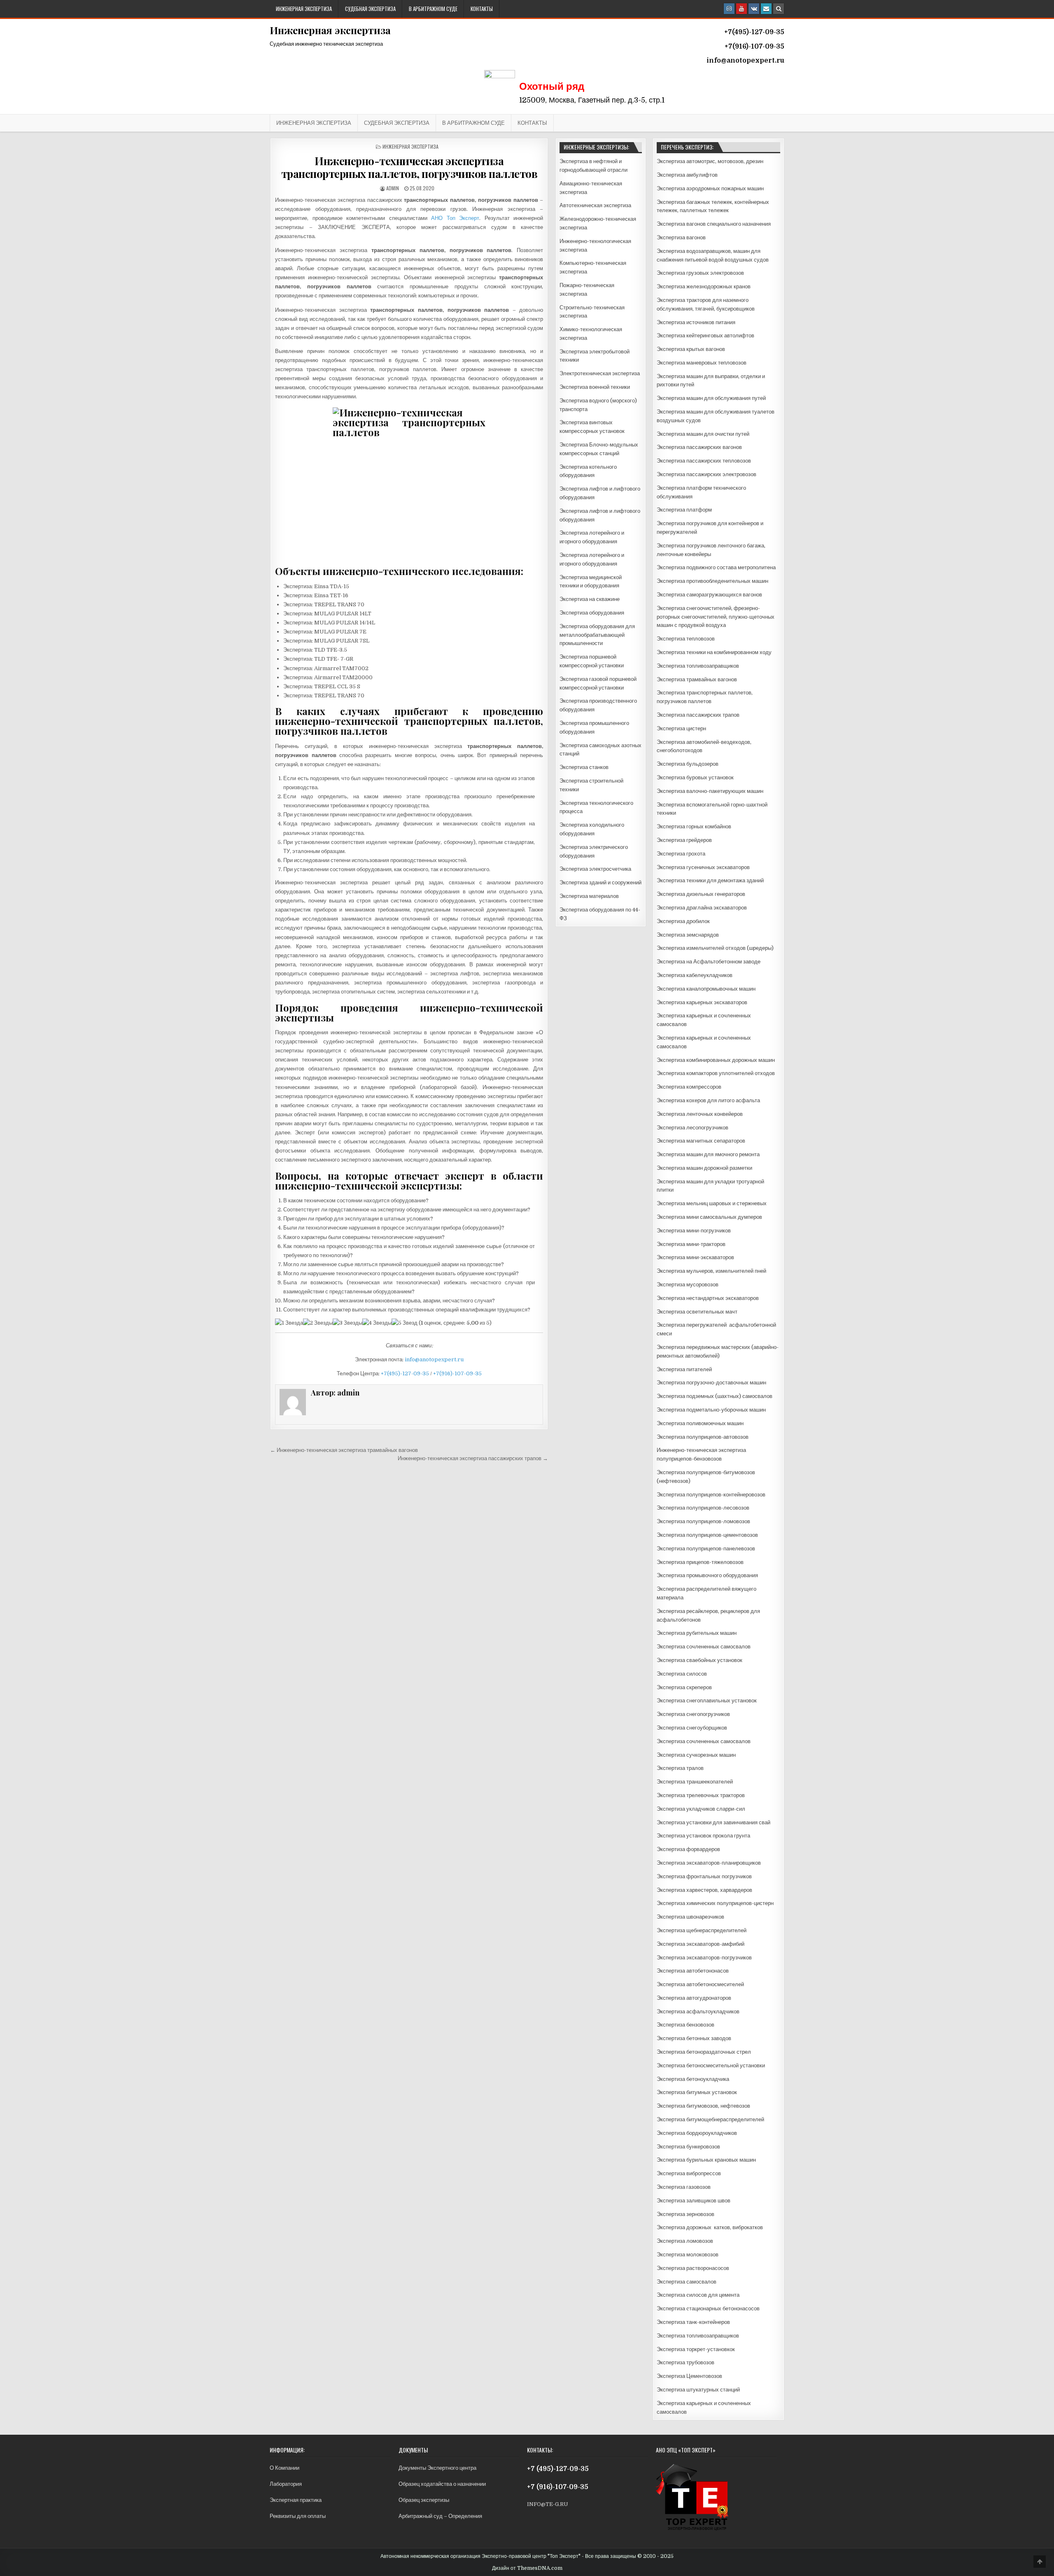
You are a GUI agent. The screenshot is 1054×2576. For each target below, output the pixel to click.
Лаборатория (286, 2484)
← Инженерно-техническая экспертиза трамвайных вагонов (344, 1450)
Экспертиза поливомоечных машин (700, 1423)
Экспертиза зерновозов (686, 2214)
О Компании (284, 2468)
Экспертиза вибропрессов (689, 2173)
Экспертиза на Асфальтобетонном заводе (709, 962)
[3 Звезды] (347, 1323)
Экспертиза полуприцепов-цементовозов (707, 1535)
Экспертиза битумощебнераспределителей (710, 2119)
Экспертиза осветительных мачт (697, 1312)
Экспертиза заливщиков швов (694, 2201)
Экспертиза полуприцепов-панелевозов (706, 1549)
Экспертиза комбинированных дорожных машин (716, 1060)
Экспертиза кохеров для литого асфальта (708, 1100)
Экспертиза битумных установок (697, 2092)
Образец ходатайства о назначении (442, 2484)
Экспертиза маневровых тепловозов (702, 363)
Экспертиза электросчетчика (595, 869)
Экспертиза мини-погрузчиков (694, 1231)
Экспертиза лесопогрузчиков (693, 1128)
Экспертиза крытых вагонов (691, 349)
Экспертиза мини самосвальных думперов (709, 1217)
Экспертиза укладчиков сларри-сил (701, 1809)
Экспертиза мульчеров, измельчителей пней (711, 1271)
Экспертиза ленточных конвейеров (700, 1114)
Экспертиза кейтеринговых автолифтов (705, 335)
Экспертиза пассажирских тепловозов (704, 461)
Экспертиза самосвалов (687, 2282)
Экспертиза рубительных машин (697, 1633)
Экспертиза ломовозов (685, 2241)
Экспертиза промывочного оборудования (707, 1575)
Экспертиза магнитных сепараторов (701, 1141)
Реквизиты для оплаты (298, 2516)
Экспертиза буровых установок (695, 777)
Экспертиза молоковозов (688, 2255)
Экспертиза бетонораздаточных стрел (704, 2052)
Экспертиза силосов (682, 1674)
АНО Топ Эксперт (455, 218)
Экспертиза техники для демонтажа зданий (710, 880)
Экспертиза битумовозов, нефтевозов (703, 2106)
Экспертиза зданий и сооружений (600, 882)
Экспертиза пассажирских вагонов (699, 447)
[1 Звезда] (289, 1323)
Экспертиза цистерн (681, 728)
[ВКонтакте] (754, 9)
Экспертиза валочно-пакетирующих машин (710, 791)
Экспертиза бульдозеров (688, 764)
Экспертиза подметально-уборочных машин (711, 1410)
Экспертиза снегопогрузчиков (693, 1714)
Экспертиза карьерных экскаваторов (702, 1002)
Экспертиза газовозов (684, 2187)
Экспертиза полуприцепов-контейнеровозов (711, 1495)
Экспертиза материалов (589, 896)
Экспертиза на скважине (590, 599)
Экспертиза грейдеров (684, 840)
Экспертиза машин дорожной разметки (704, 1168)
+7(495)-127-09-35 (405, 1373)
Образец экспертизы (424, 2500)
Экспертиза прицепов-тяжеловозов (700, 1562)
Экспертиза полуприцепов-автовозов (703, 1437)
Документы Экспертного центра (437, 2468)
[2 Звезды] (318, 1323)
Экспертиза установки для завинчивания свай (714, 1822)
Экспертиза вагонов (681, 237)
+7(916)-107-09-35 (457, 1373)
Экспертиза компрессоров (689, 1087)
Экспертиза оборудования (592, 613)
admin (393, 188)
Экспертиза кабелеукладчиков (695, 975)
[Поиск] (779, 9)
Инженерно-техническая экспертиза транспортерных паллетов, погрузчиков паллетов (409, 167)
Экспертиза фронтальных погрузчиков (704, 1876)
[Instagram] (729, 9)
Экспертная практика (296, 2500)
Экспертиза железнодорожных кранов (704, 286)
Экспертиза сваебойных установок (700, 1660)
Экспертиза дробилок (683, 921)
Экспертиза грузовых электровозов (700, 273)
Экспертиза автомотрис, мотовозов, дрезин (710, 161)
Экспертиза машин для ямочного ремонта (708, 1154)
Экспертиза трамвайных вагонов (697, 679)
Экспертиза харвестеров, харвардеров (704, 1890)
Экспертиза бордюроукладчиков (697, 2133)
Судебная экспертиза (370, 9)
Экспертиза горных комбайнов (694, 826)
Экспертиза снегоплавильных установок (707, 1701)
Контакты (482, 9)
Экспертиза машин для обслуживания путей (711, 398)
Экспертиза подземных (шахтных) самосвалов (715, 1396)
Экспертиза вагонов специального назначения (714, 224)
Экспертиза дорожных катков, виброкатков (710, 2227)
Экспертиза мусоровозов (688, 1284)
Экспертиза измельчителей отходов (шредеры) (715, 948)
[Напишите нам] (766, 9)
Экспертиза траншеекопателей (695, 1782)
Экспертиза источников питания (696, 322)
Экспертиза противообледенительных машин (712, 581)
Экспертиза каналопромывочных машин (706, 989)
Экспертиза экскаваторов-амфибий (701, 1944)
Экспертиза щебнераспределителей (702, 1930)
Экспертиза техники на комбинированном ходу (714, 652)
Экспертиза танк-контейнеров (693, 2322)
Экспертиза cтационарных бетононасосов (708, 2308)
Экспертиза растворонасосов (693, 2268)
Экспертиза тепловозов (686, 639)
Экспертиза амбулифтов (687, 175)
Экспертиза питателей (684, 1369)
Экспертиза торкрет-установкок (696, 2349)
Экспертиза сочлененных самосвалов (704, 1647)
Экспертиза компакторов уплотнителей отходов (716, 1073)
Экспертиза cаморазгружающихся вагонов (709, 595)
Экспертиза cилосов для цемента (698, 2295)
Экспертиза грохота (681, 854)
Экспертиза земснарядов (688, 935)
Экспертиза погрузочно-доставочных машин (711, 1383)
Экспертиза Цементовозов (689, 2376)
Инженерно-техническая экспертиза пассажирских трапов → (473, 1458)
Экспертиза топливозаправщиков (698, 666)
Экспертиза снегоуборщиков (692, 1728)
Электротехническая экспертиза (600, 373)
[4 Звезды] (377, 1323)
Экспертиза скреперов (684, 1687)
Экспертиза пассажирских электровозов (707, 474)
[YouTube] (742, 9)
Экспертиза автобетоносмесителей (700, 1984)
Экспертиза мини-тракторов (691, 1244)
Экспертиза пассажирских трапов (698, 715)
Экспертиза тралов (680, 1768)
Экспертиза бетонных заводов (694, 2038)
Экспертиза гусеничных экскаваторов (703, 867)
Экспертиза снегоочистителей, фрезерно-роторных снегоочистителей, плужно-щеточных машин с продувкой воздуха (716, 617)
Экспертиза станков (584, 767)
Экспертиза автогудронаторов (694, 1998)
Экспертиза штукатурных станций (698, 2390)
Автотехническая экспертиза (595, 205)
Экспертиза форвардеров (688, 1849)
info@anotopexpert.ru (434, 1359)
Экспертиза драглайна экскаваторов (702, 908)
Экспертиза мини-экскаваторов (695, 1257)
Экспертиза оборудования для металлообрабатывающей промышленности (597, 635)
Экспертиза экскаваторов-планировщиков (709, 1863)
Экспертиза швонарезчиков (690, 1917)
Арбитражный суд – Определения (440, 2516)
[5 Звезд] (405, 1323)
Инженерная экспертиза (304, 9)
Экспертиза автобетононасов (693, 1971)
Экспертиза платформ (684, 510)
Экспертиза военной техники (595, 387)
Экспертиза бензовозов (686, 2025)
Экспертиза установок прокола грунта (703, 1836)
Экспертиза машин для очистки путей (703, 434)
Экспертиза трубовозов (686, 2362)
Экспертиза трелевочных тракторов (701, 1795)
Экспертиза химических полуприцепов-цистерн (715, 1903)
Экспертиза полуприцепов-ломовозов (703, 1521)
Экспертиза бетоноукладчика (693, 2079)
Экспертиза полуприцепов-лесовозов (703, 1508)
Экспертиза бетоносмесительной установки (711, 2065)
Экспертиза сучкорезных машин (696, 1755)
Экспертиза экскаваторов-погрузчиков (704, 1958)
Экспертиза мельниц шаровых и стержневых (712, 1203)
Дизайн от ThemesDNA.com (527, 2568)
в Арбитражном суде (433, 9)
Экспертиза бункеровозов (688, 2147)
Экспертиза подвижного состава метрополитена (716, 567)
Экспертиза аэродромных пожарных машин (710, 188)
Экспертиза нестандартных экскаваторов (708, 1298)
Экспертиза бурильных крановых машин (706, 2160)
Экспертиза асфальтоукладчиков (698, 2011)
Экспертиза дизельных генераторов (701, 894)
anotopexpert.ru (756, 61)
